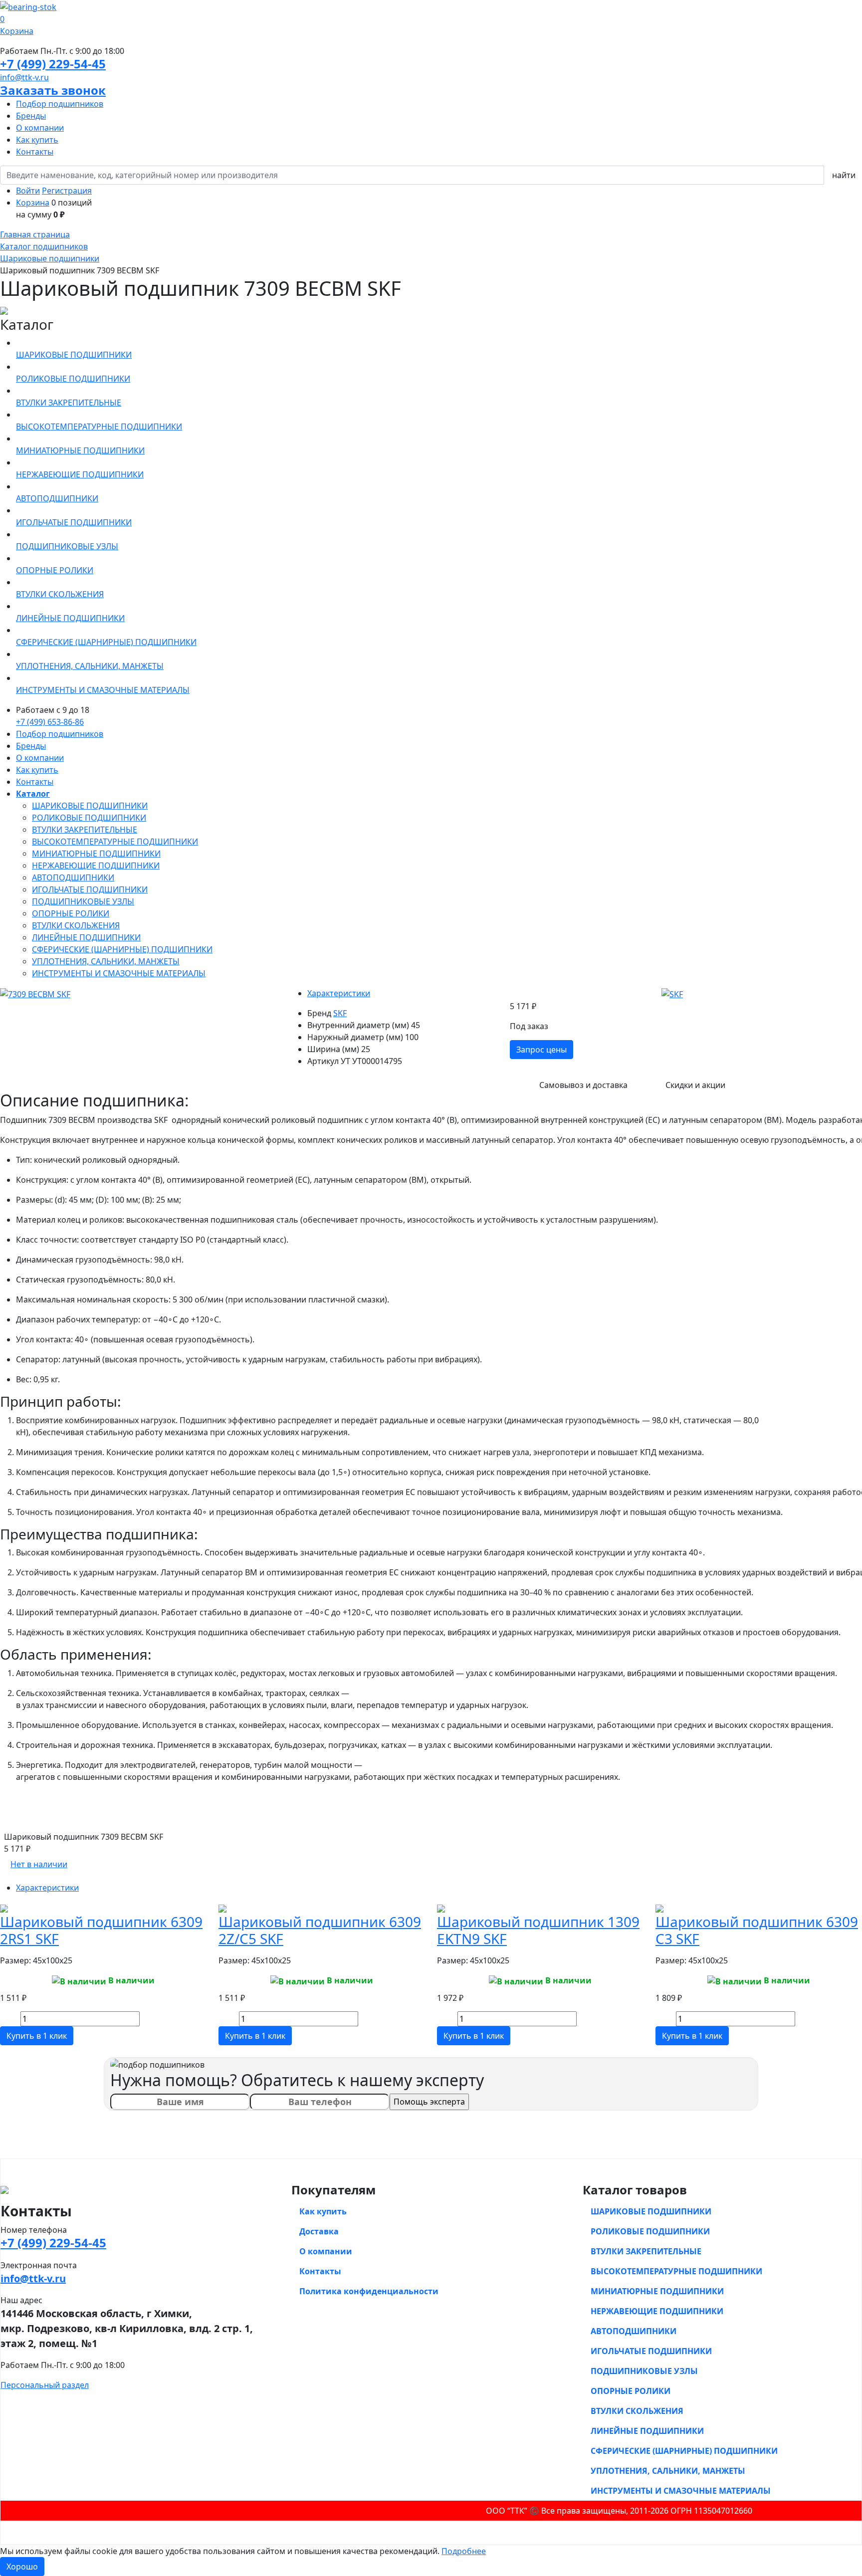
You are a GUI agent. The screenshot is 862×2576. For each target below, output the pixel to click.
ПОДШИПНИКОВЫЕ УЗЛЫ (83, 901)
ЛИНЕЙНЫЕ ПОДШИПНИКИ (86, 937)
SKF (340, 1013)
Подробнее (464, 2551)
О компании (40, 128)
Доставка (319, 2231)
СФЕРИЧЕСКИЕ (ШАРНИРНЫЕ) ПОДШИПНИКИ (122, 949)
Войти (28, 191)
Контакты (35, 152)
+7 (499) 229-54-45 (53, 64)
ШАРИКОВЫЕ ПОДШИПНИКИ (90, 806)
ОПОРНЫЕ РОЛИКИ (71, 913)
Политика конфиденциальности (369, 2291)
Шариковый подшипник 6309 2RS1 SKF (101, 1930)
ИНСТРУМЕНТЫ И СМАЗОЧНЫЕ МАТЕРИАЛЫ (119, 973)
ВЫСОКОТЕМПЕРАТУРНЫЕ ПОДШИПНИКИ (115, 842)
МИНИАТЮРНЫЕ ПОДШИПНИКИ (96, 854)
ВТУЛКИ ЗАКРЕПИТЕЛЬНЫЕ (85, 830)
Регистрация (67, 191)
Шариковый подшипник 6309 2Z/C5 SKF (320, 1930)
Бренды (31, 116)
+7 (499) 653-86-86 (50, 722)
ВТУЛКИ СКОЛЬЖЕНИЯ (76, 925)
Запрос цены (541, 1050)
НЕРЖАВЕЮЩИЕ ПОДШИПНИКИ (96, 865)
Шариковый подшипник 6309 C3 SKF (757, 1930)
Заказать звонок (53, 90)
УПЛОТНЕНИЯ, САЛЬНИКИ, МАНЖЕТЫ (106, 961)
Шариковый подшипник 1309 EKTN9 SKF (538, 1930)
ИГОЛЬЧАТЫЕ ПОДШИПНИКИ (90, 889)
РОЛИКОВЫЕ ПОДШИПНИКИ (89, 818)
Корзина (33, 203)
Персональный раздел (45, 2385)
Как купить (37, 140)
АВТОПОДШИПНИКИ (73, 877)
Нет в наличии (39, 1864)
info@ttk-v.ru (24, 77)
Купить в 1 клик (37, 2036)
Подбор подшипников (60, 104)
